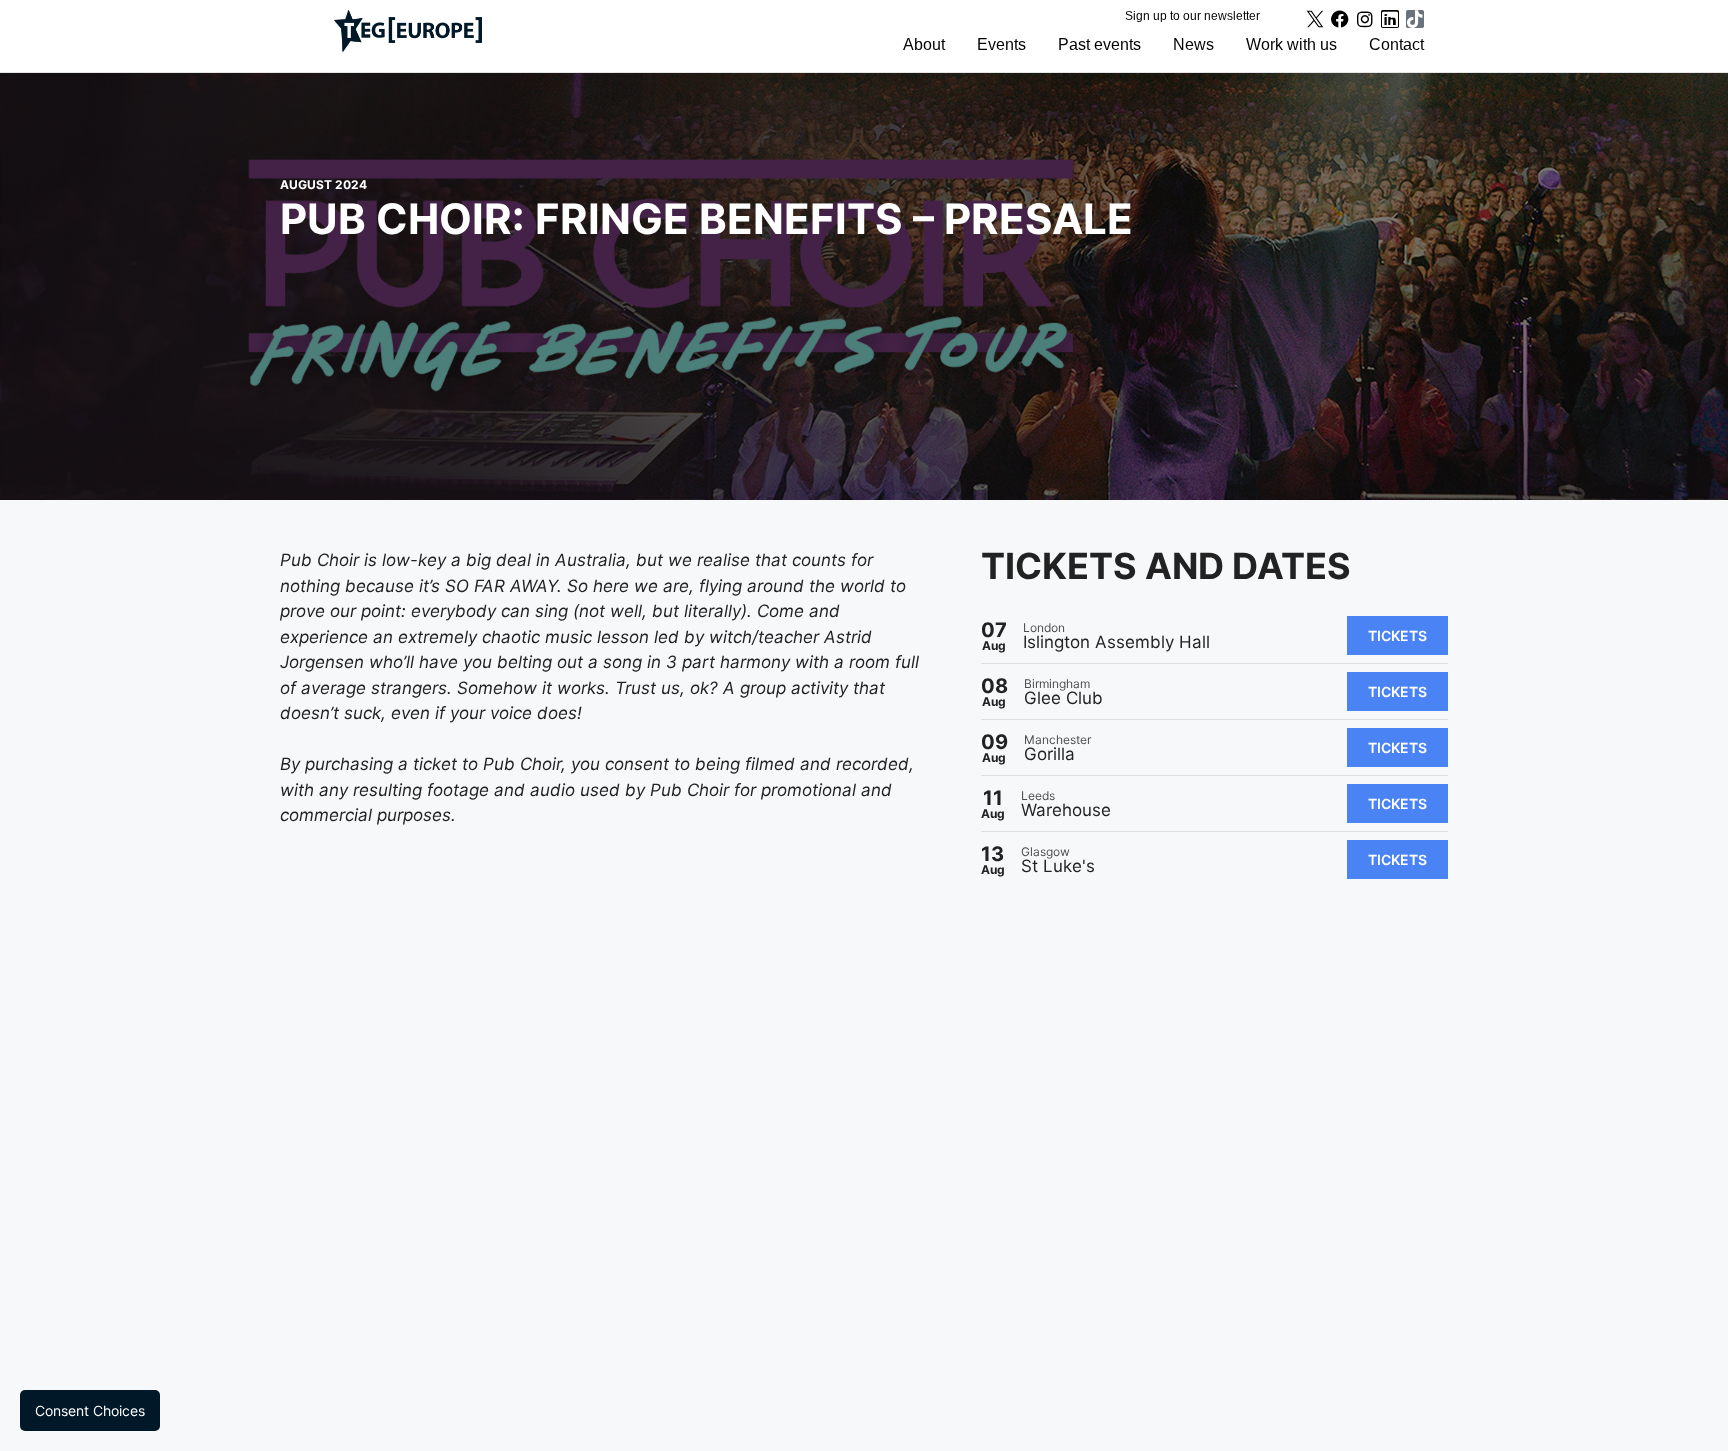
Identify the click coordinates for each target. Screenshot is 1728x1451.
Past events (1099, 44)
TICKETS (1397, 635)
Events (1001, 44)
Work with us (1291, 44)
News (1193, 44)
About (924, 44)
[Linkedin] (1390, 19)
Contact (1396, 44)
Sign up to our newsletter (1192, 16)
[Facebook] (1340, 19)
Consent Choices (90, 1410)
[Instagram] (1365, 19)
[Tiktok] (1415, 19)
